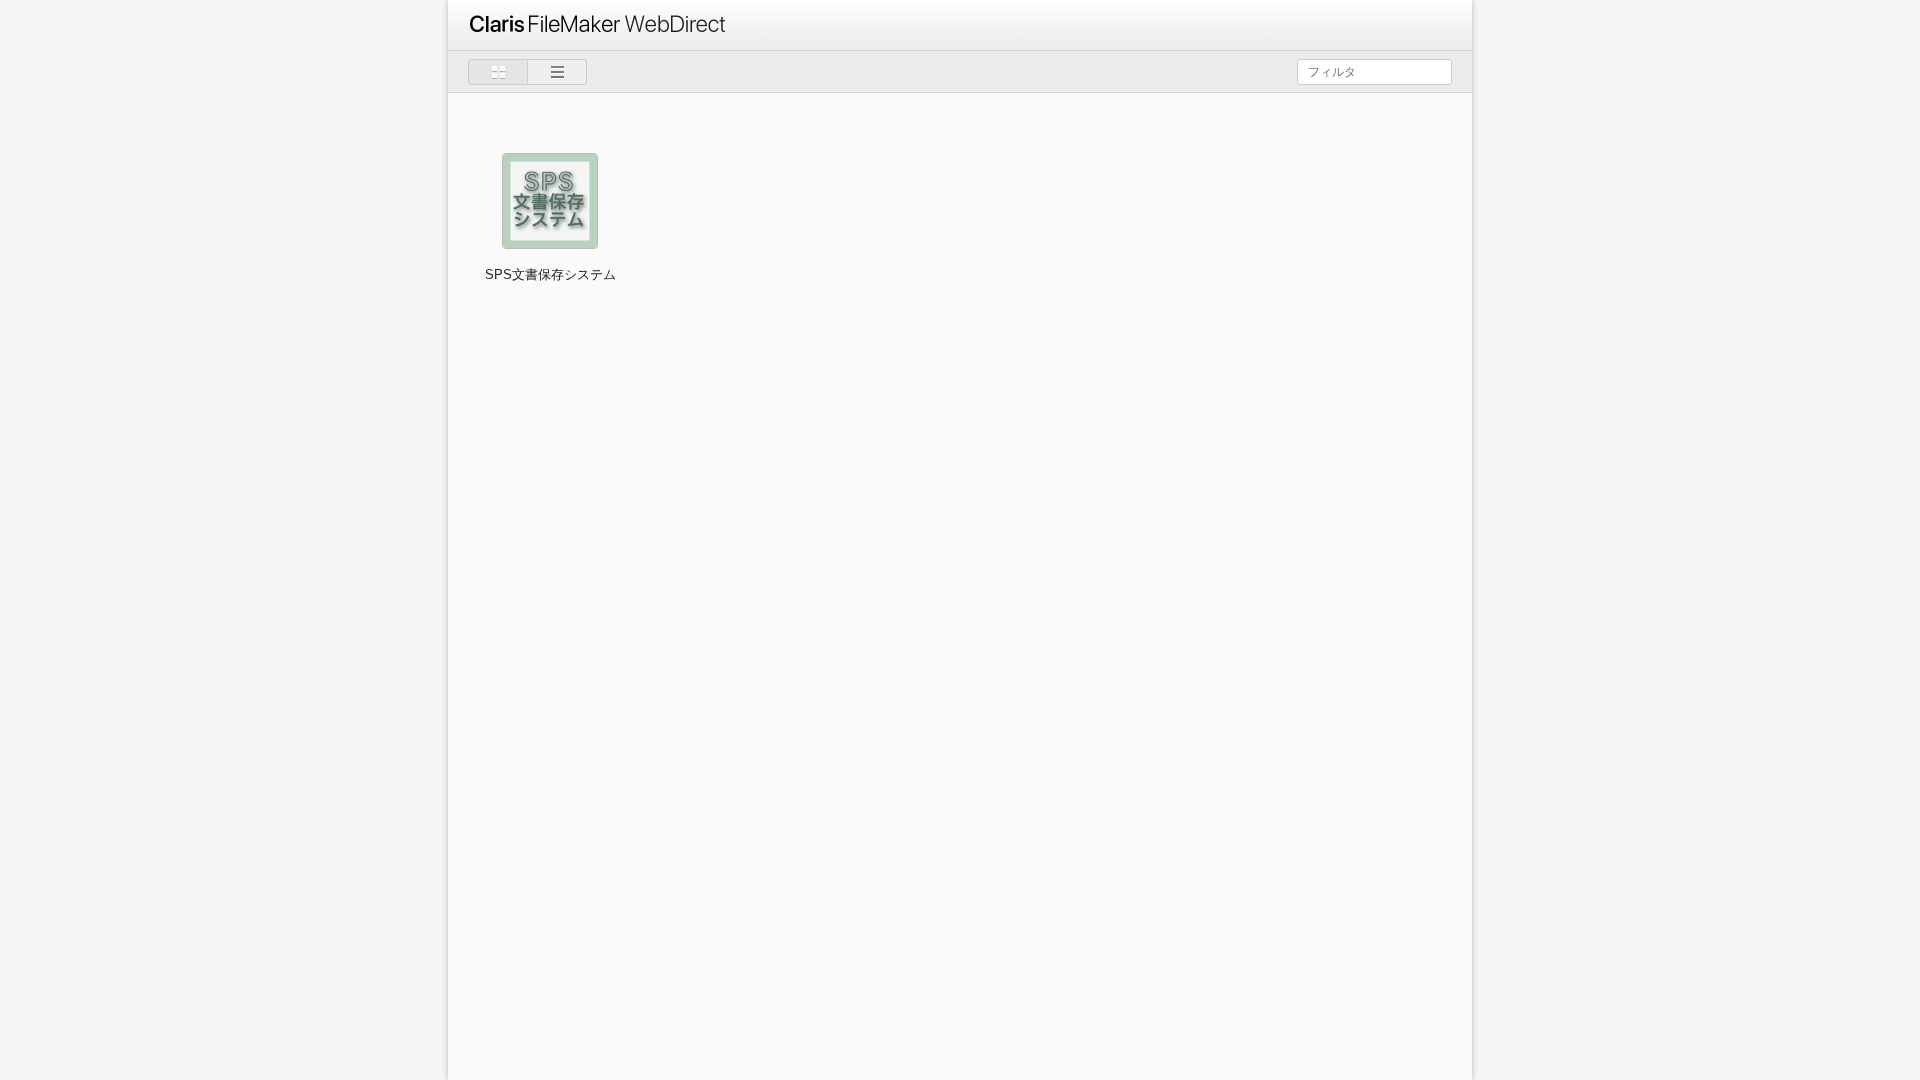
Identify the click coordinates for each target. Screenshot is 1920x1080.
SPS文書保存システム (550, 274)
